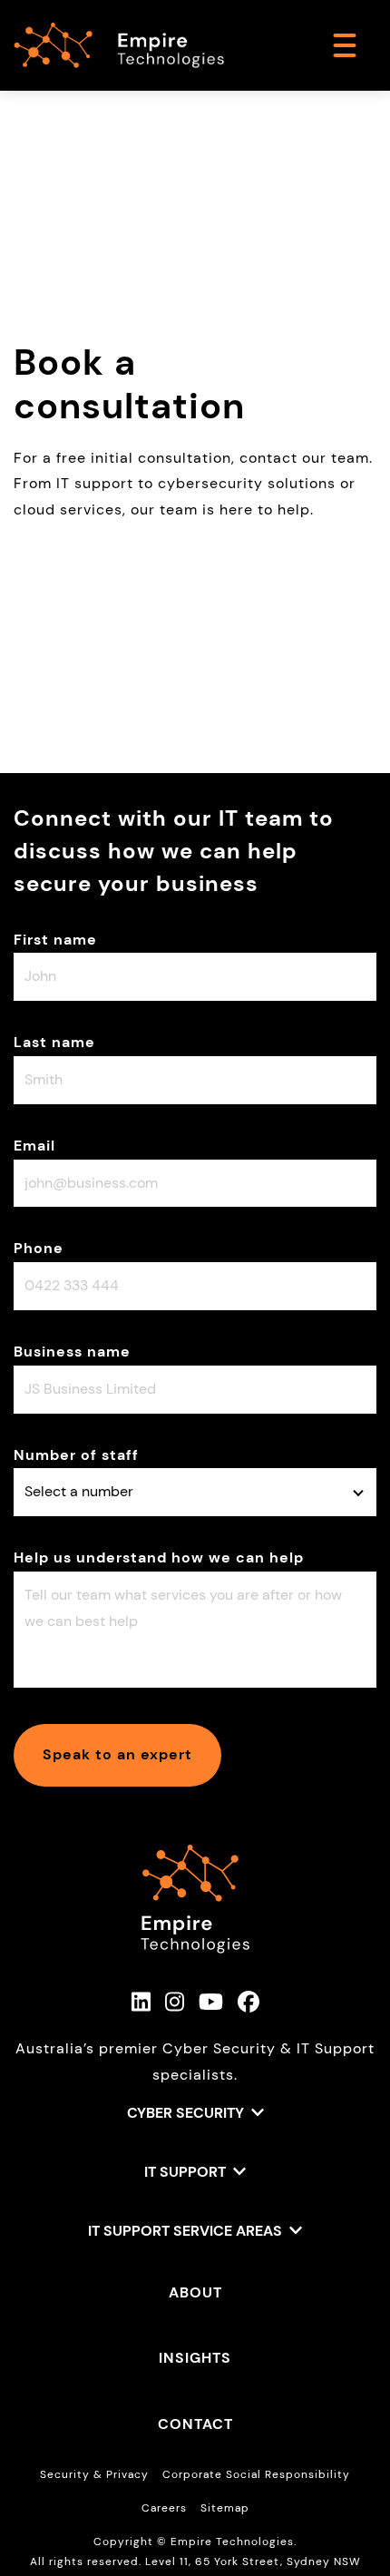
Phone (39, 1248)
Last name (54, 1042)
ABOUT (195, 2292)
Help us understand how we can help (159, 1557)
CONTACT (195, 2424)
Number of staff (76, 1455)
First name (55, 940)
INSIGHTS (195, 2358)
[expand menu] (345, 45)
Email (34, 1146)
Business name (72, 1352)
